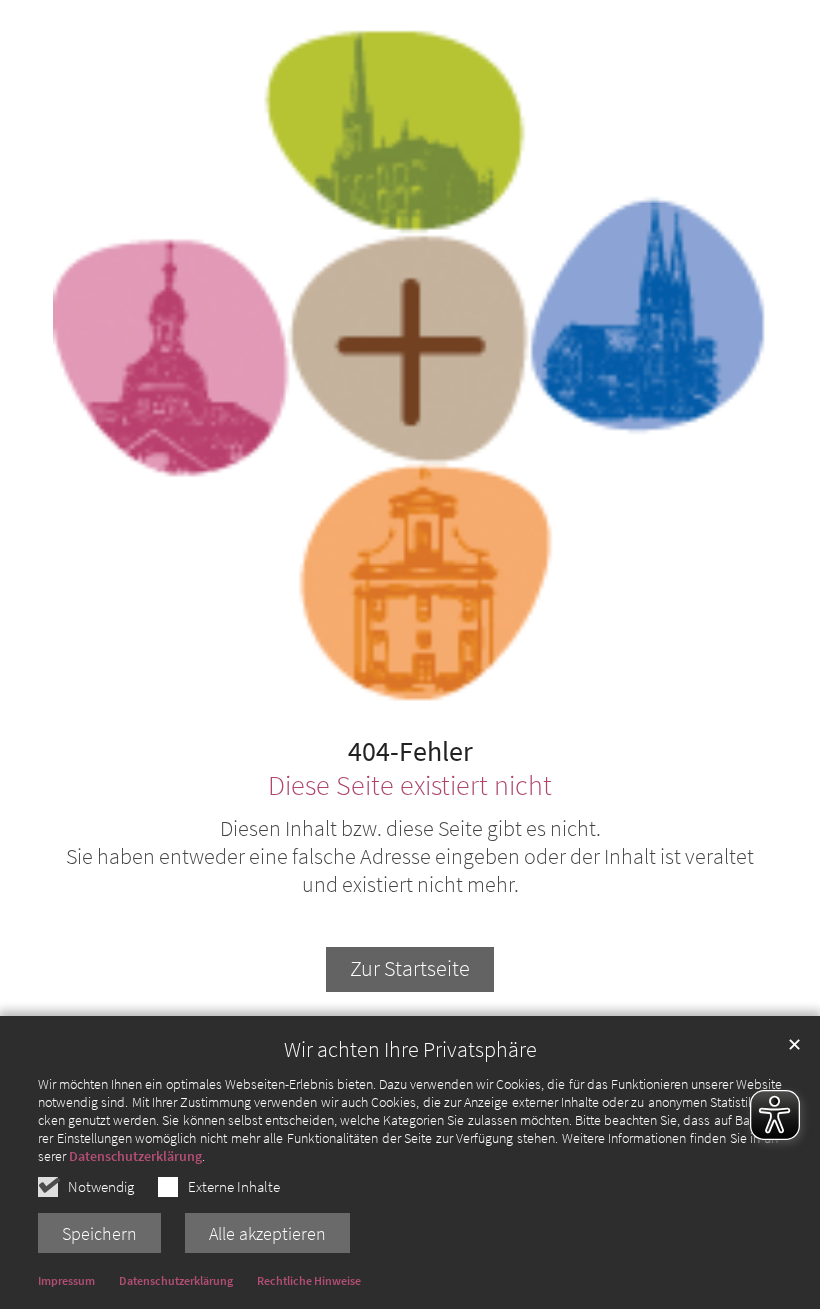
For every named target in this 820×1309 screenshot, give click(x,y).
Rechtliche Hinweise (309, 1280)
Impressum (66, 1280)
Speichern (99, 1233)
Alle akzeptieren (267, 1233)
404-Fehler (410, 752)
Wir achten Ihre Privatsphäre (410, 1049)
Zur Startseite (410, 968)
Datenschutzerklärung (135, 1156)
